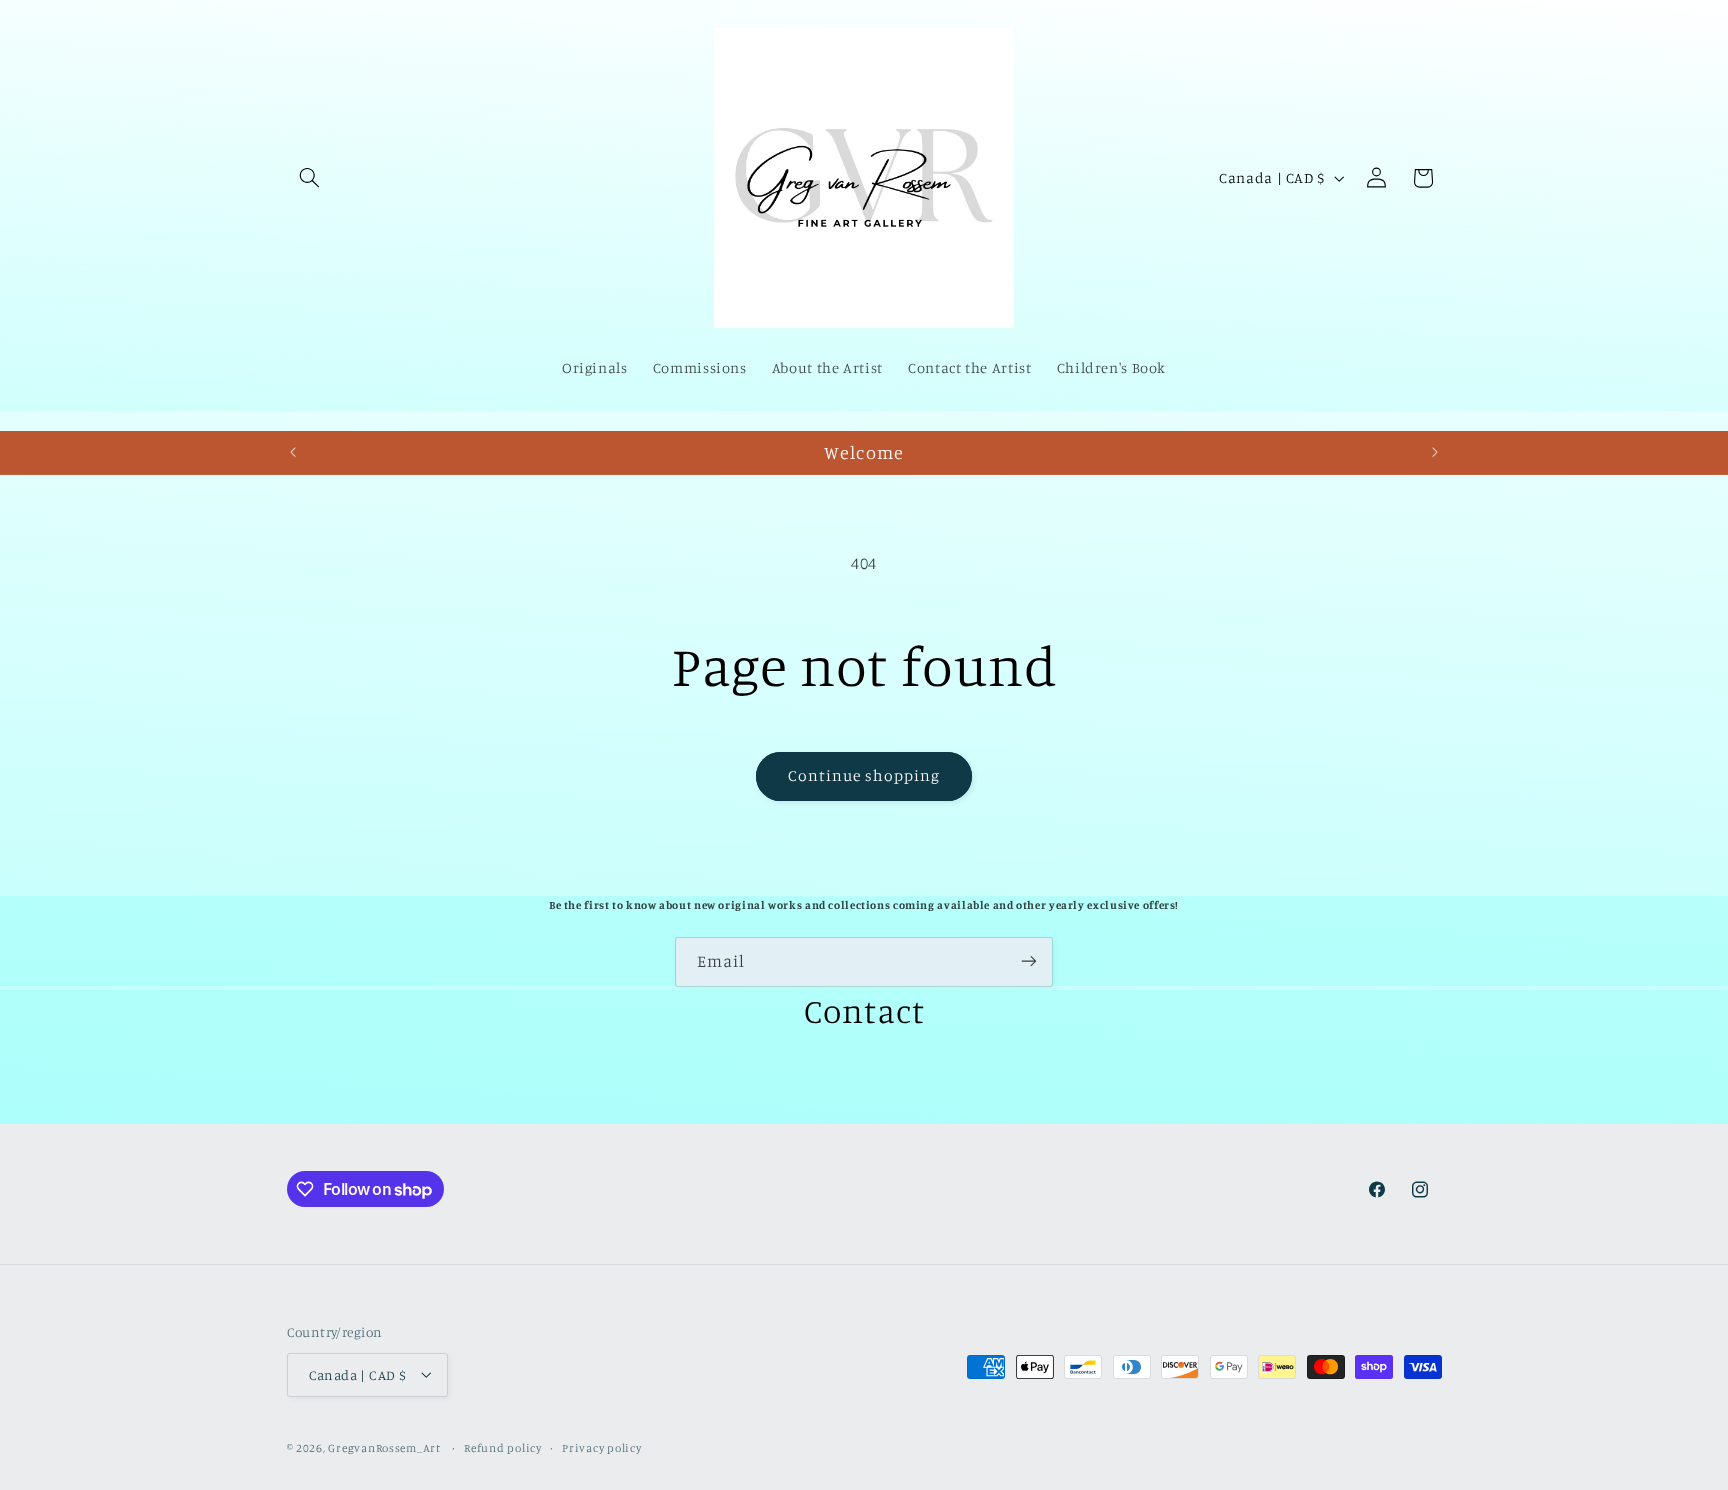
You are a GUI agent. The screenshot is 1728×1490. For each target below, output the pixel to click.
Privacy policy (601, 1447)
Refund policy (503, 1447)
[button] (310, 178)
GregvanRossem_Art (385, 1447)
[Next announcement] (1435, 453)
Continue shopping (864, 775)
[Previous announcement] (293, 453)
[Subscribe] (1029, 961)
